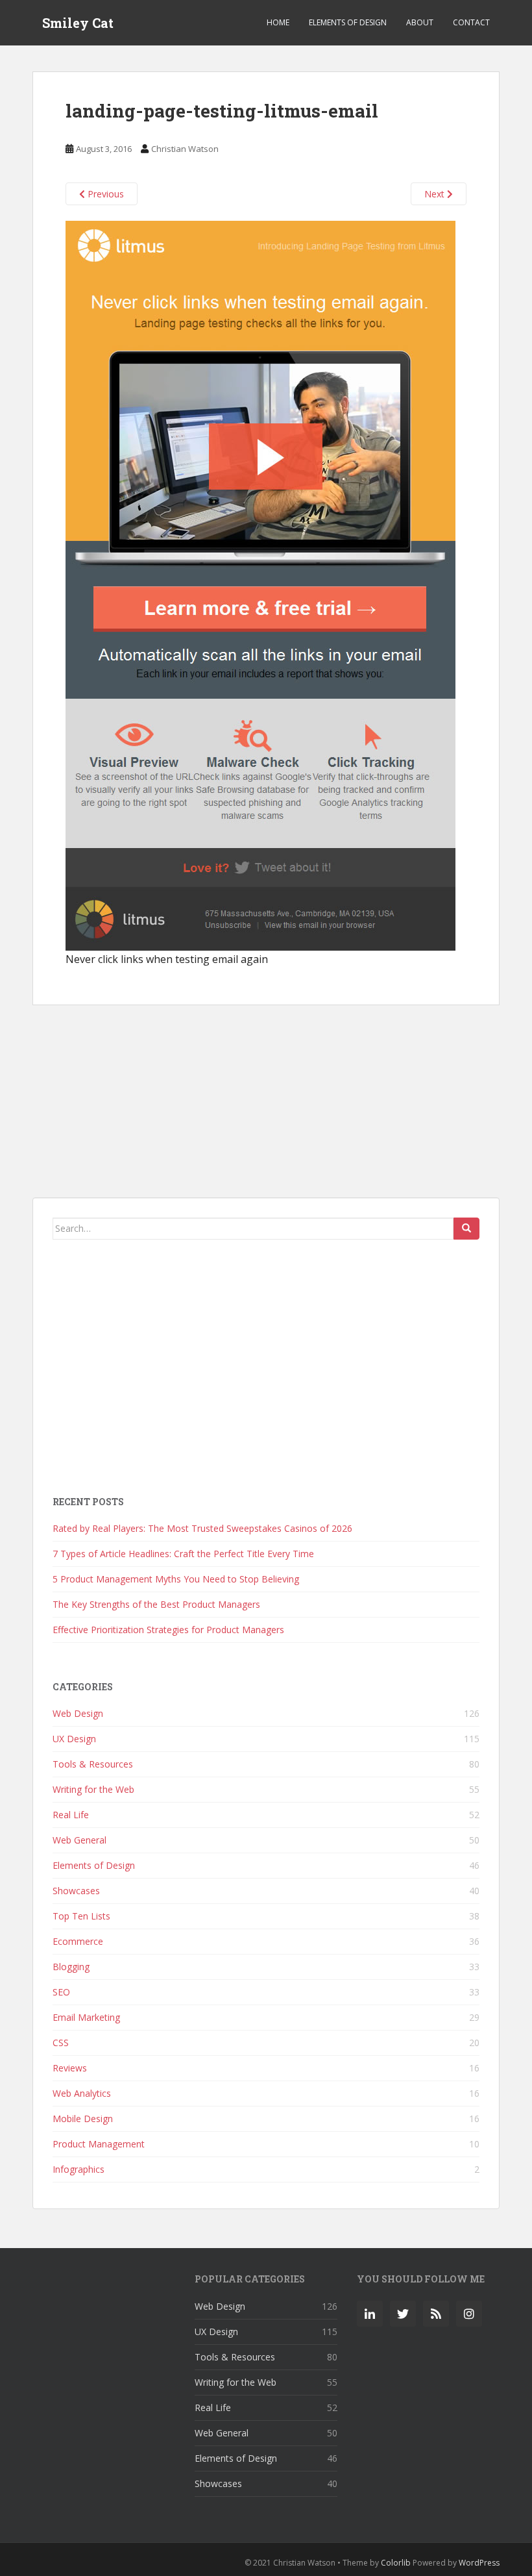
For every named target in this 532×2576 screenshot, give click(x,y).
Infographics (79, 2169)
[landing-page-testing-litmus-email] (260, 585)
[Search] (466, 1229)
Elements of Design (348, 22)
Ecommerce (78, 1941)
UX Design (74, 1739)
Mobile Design (83, 2119)
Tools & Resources (93, 1764)
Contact (471, 22)
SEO (61, 1992)
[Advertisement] (266, 1101)
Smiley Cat (78, 23)
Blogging (71, 1967)
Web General (79, 1840)
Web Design (78, 1713)
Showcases (76, 1891)
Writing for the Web (93, 1789)
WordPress (479, 2563)
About (420, 22)
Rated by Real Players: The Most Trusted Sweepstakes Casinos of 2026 (202, 1528)
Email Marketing (86, 2017)
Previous (104, 194)
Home (278, 22)
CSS (61, 2043)
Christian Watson (185, 149)
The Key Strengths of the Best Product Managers (156, 1604)
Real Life (71, 1815)
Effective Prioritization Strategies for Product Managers (168, 1630)
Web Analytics (82, 2093)
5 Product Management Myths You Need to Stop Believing (176, 1579)
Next (436, 194)
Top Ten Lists (81, 1916)
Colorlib (396, 2563)
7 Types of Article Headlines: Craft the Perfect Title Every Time (183, 1554)
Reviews (70, 2068)
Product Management (99, 2144)
